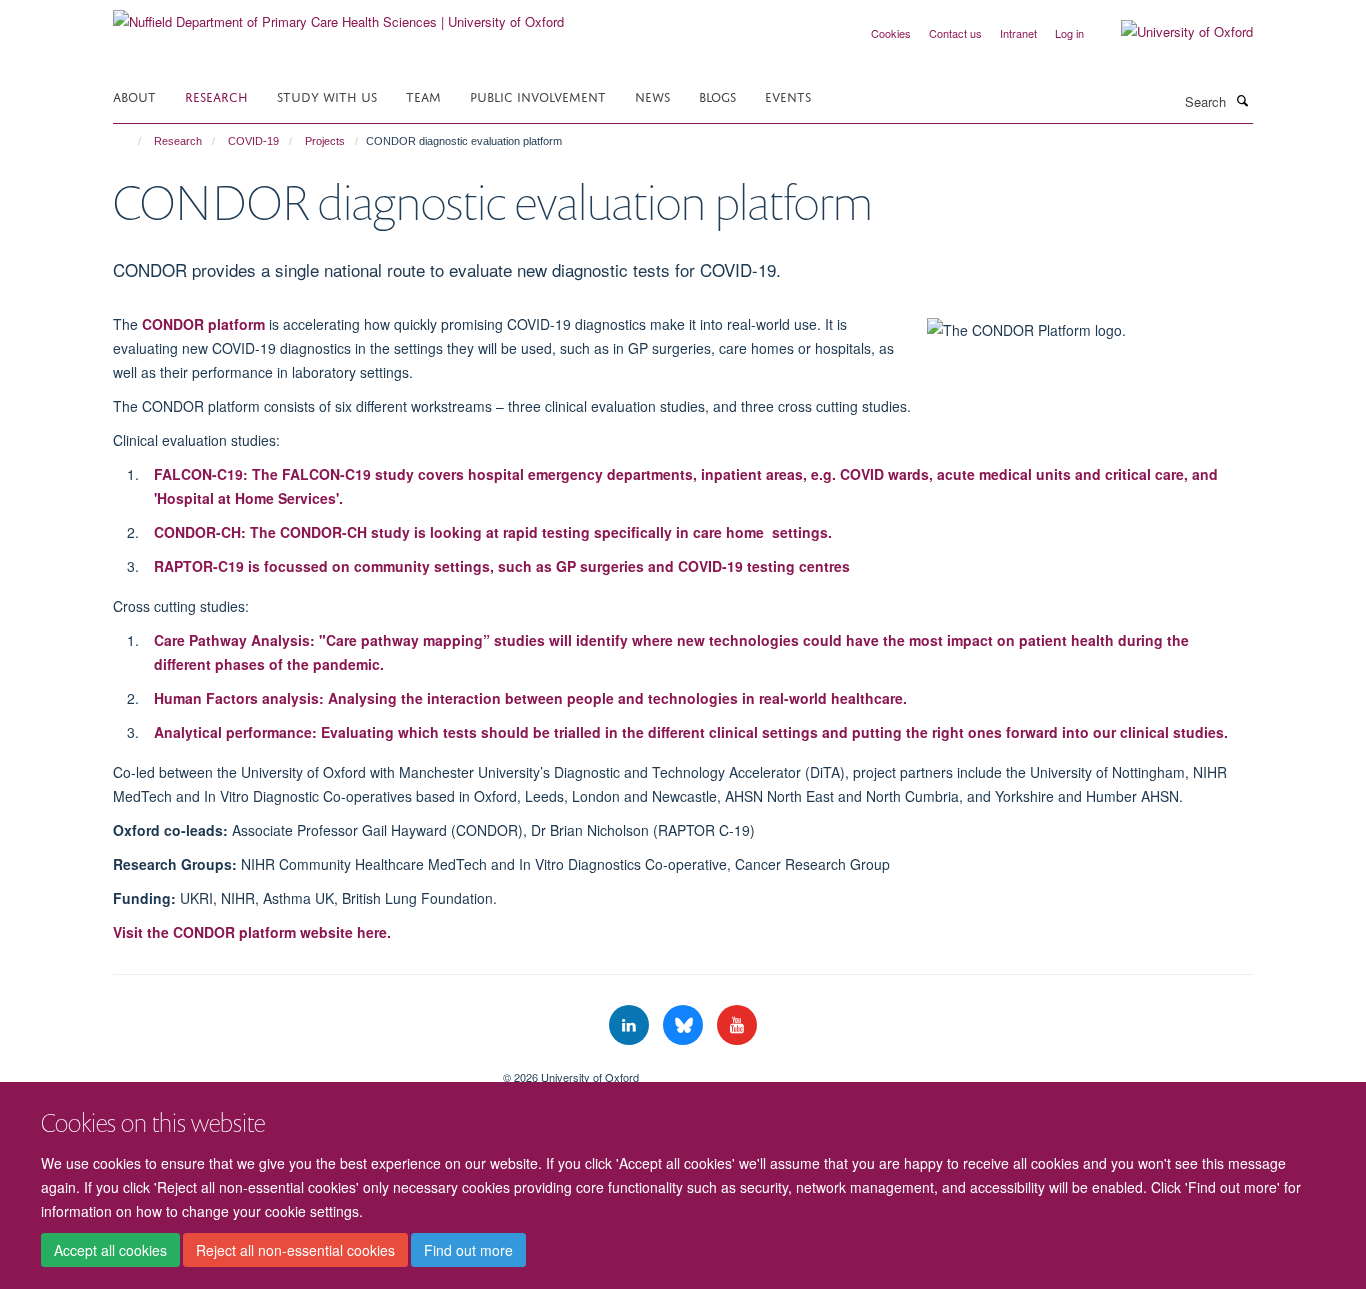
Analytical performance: (691, 732)
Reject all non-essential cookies (295, 1250)
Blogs (717, 95)
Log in (1069, 33)
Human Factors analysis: (530, 698)
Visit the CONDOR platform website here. (252, 932)
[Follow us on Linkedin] (631, 1025)
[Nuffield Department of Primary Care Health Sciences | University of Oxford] (338, 14)
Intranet (1018, 33)
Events (788, 95)
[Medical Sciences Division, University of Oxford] (293, 1070)
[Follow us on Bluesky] (685, 1025)
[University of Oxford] (1172, 32)
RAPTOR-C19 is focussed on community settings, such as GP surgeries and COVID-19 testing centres (502, 566)
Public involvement (538, 95)
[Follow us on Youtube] (737, 1025)
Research (216, 95)
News (652, 95)
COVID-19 (253, 141)
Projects (325, 141)
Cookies (891, 33)
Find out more (468, 1250)
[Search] (1242, 100)
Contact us (955, 33)
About (134, 95)
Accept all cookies (110, 1250)
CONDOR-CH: (493, 532)
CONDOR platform (203, 324)
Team (423, 95)
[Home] (130, 141)
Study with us (327, 95)
